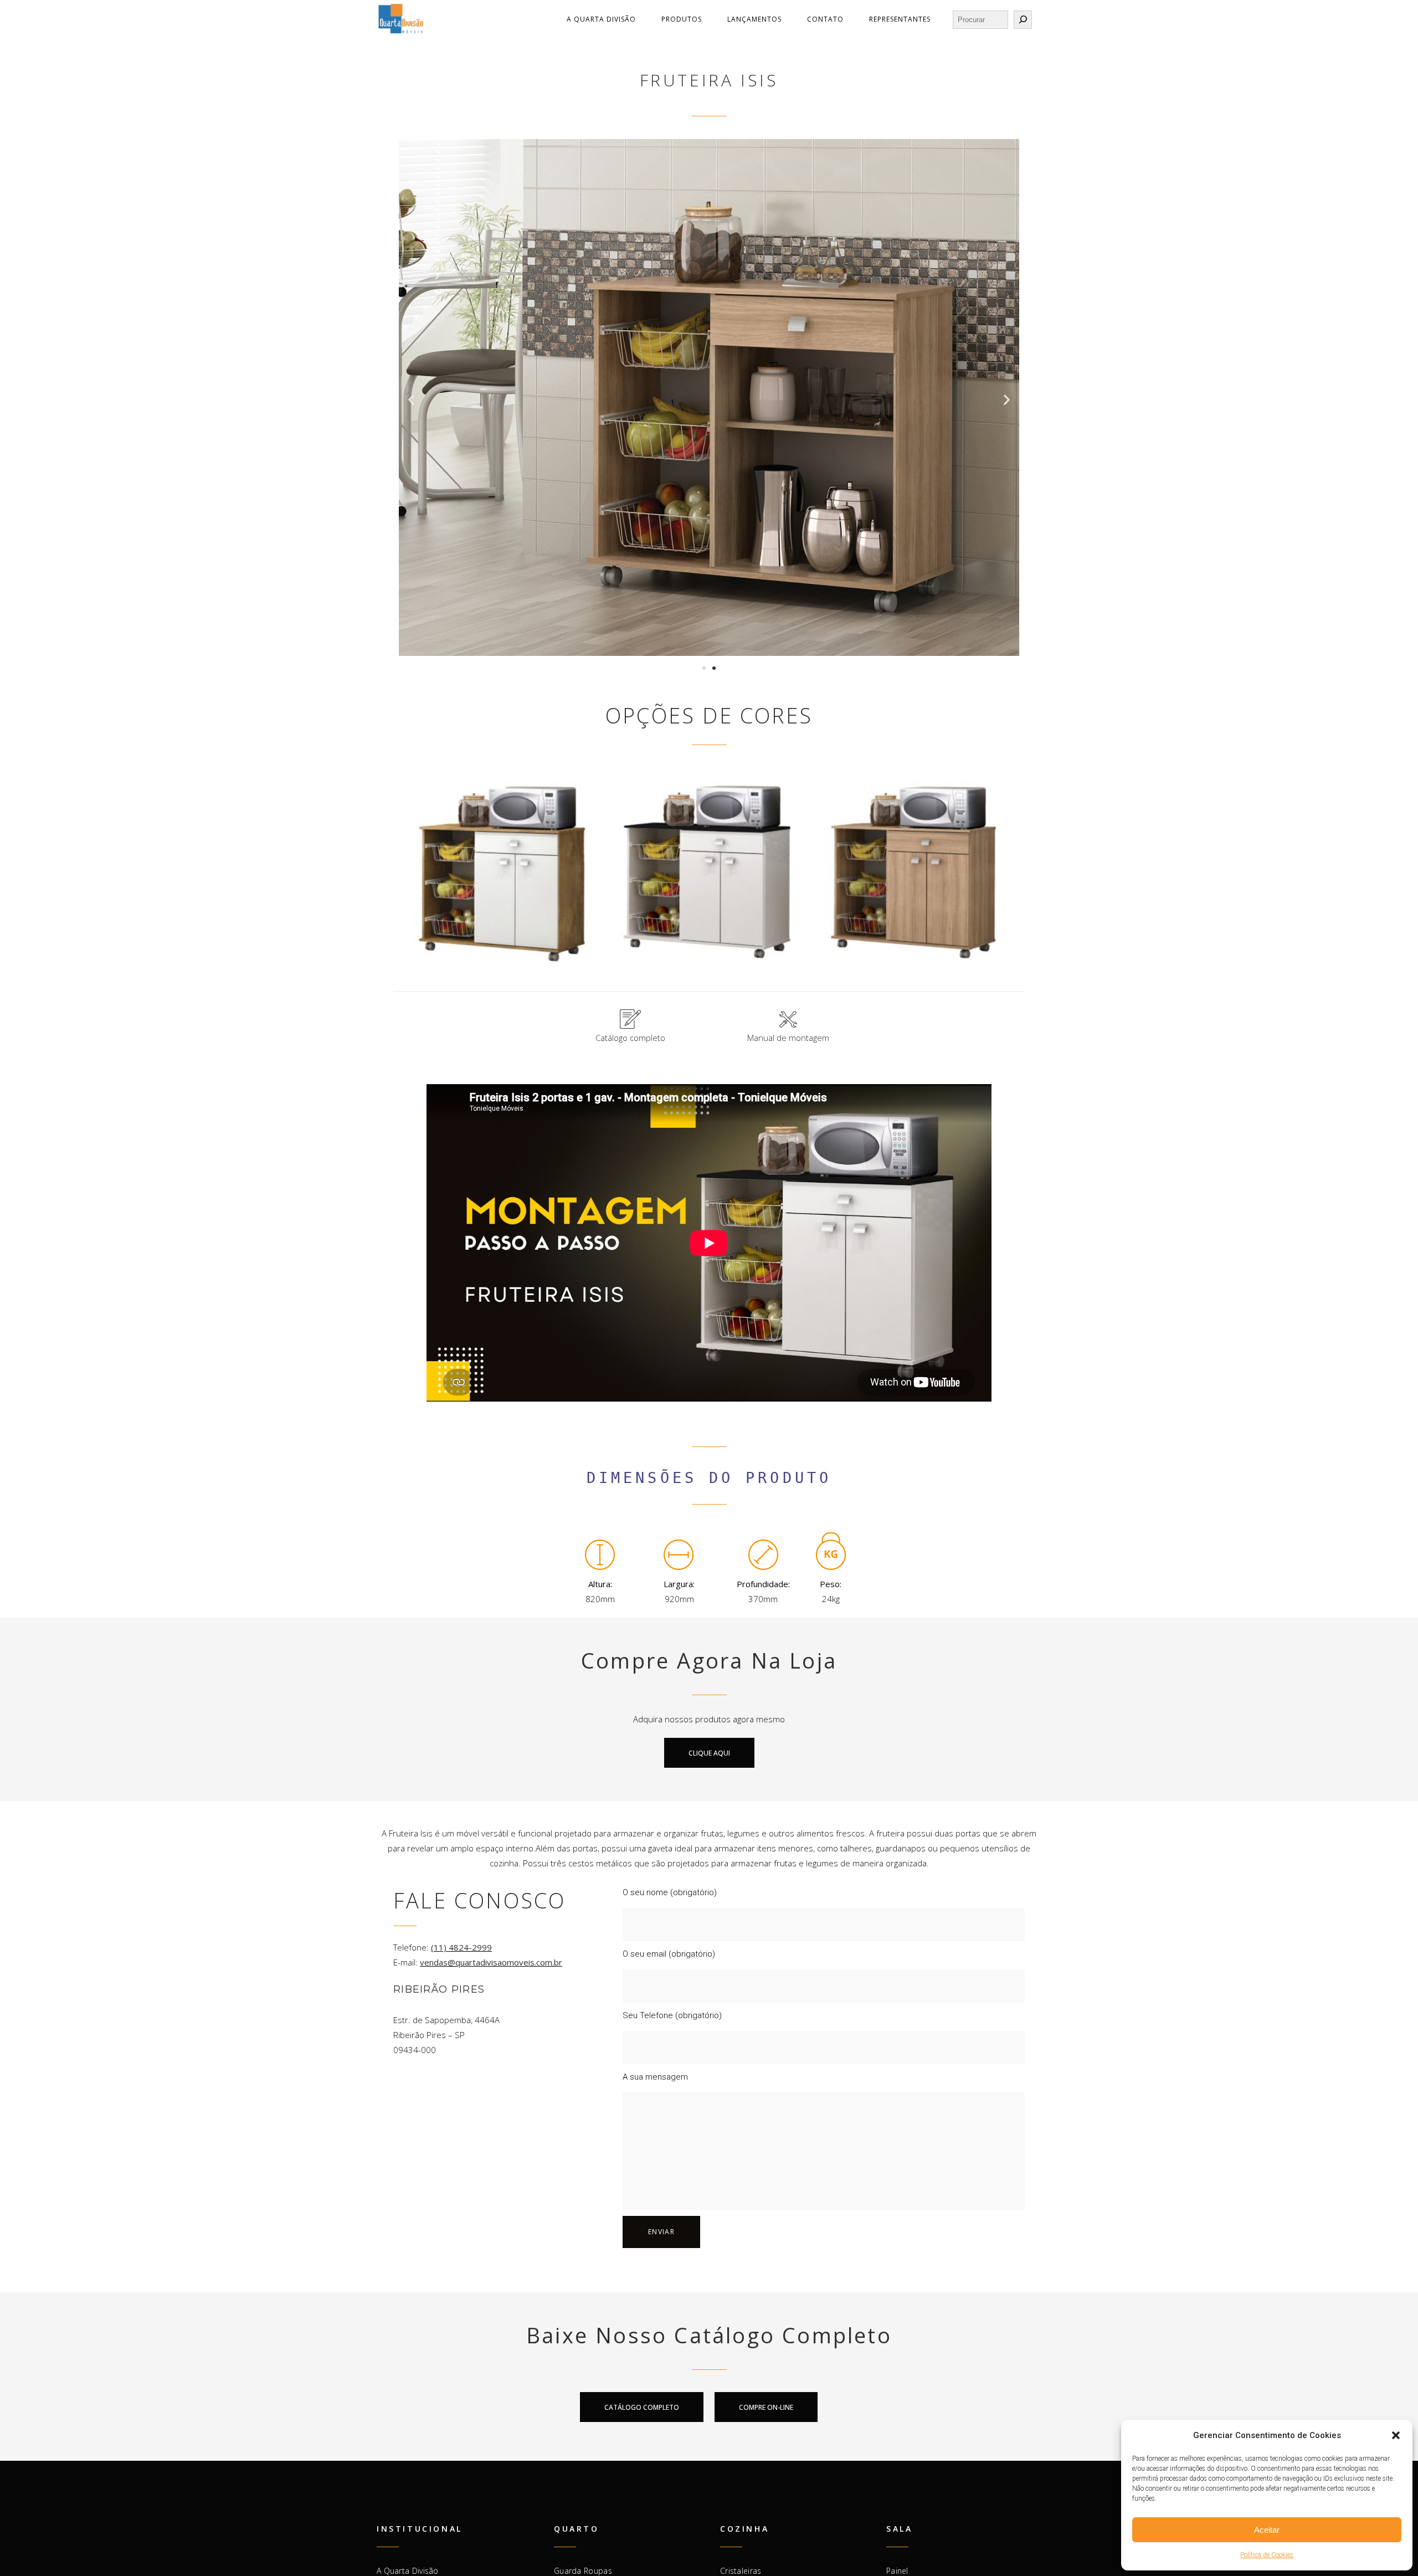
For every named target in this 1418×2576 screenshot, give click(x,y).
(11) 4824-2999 (461, 1950)
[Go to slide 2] (714, 668)
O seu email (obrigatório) (669, 1957)
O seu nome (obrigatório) (670, 1895)
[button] (1396, 2435)
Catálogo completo (630, 1040)
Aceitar (1267, 2530)
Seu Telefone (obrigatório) (672, 2018)
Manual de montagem (788, 1040)
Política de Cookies (1267, 2555)
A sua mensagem (655, 2080)
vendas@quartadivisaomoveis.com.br (491, 1965)
